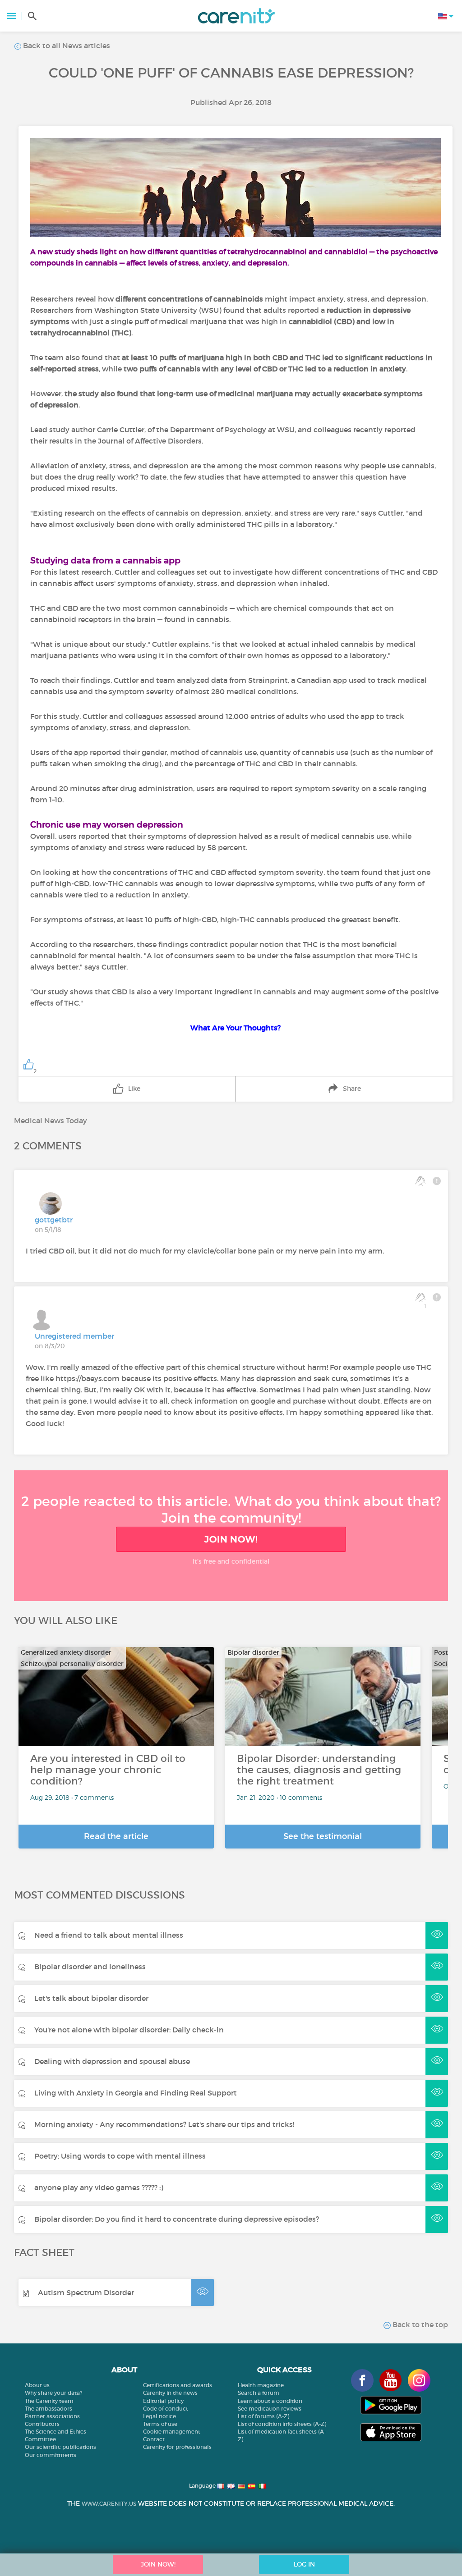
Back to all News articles (66, 46)
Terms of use (160, 2424)
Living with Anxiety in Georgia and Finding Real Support (136, 2093)
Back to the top (419, 2324)
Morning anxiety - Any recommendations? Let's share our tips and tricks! (164, 2124)
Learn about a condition (270, 2401)
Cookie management (172, 2432)
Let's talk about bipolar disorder (91, 1998)
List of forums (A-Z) (263, 2416)
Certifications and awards (178, 2385)
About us (37, 2385)
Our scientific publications (60, 2447)
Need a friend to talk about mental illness (109, 1935)
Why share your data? (53, 2393)
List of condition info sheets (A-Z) (282, 2424)
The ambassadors (49, 2409)
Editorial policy (163, 2401)
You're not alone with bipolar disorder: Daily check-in (129, 2030)
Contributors (42, 2424)
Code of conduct (166, 2409)
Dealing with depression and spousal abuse (112, 2061)
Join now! (231, 1539)
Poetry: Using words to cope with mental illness (120, 2156)
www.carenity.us (109, 2504)
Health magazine (261, 2385)
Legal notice (159, 2416)
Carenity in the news (170, 2393)
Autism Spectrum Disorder (86, 2292)
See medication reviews (270, 2409)
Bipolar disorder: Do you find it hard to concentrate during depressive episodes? (177, 2219)
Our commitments (51, 2455)
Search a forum (259, 2393)
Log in (304, 2564)
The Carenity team (49, 2401)
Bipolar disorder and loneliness (90, 1967)
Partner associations (52, 2416)
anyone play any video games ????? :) (99, 2187)
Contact (154, 2439)
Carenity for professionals (177, 2447)
